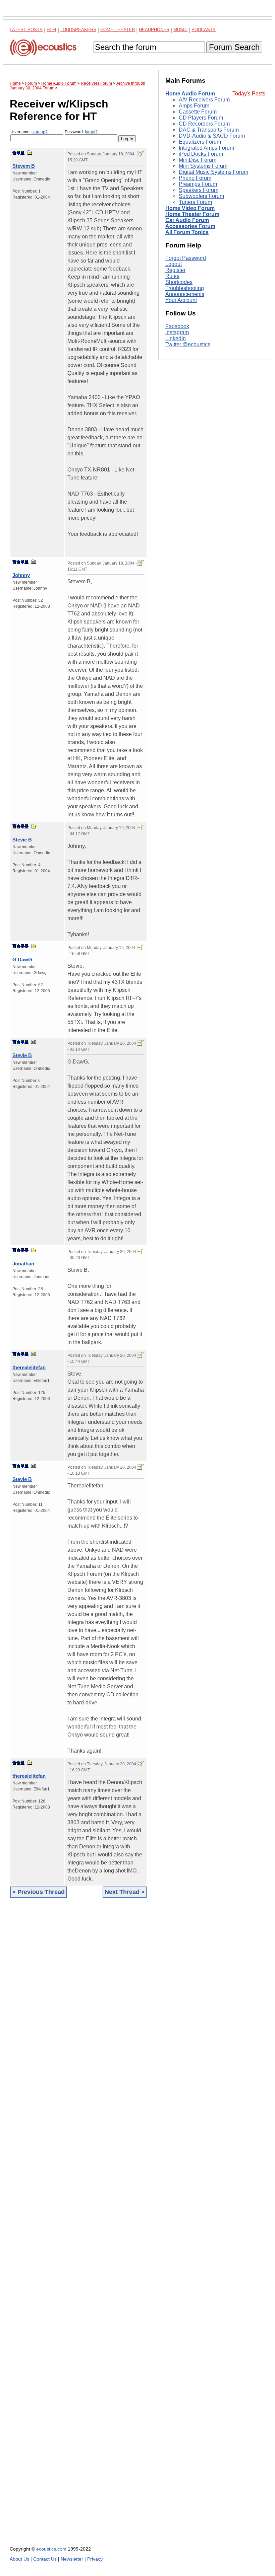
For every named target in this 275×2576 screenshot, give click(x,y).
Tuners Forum (195, 202)
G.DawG (22, 960)
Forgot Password (186, 258)
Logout (174, 264)
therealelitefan (29, 1367)
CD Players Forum (201, 118)
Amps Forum (194, 106)
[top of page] (14, 153)
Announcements (185, 294)
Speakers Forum (199, 190)
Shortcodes (179, 282)
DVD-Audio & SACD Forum (212, 136)
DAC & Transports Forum (209, 130)
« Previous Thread (39, 1892)
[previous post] (18, 562)
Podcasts (204, 30)
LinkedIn (176, 338)
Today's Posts (249, 94)
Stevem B (24, 166)
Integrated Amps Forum (206, 148)
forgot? (91, 132)
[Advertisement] (78, 2220)
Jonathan (23, 1264)
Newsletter (72, 2559)
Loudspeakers (78, 30)
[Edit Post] (141, 154)
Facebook (177, 326)
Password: (81, 132)
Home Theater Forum (192, 214)
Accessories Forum (190, 226)
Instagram (177, 332)
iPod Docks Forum (201, 154)
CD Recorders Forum (204, 124)
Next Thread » (125, 1892)
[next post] (18, 153)
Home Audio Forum (190, 94)
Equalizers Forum (200, 142)
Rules (172, 276)
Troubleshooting (185, 288)
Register (175, 270)
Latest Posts (26, 30)
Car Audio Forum (187, 220)
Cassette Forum (198, 112)
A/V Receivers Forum (204, 100)
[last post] (22, 153)
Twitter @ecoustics (188, 344)
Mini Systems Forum (203, 166)
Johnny (21, 575)
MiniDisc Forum (198, 160)
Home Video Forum (190, 208)
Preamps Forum (198, 184)
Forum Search (234, 47)
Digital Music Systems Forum (213, 172)
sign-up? (40, 132)
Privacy (95, 2559)
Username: (29, 132)
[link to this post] (30, 153)
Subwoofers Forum (201, 196)
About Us (19, 2559)
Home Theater (118, 30)
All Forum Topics (187, 232)
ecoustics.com (51, 2549)
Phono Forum (195, 178)
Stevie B (22, 840)
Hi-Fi (51, 30)
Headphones (154, 30)
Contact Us (45, 2559)
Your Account (181, 300)
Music (180, 30)
